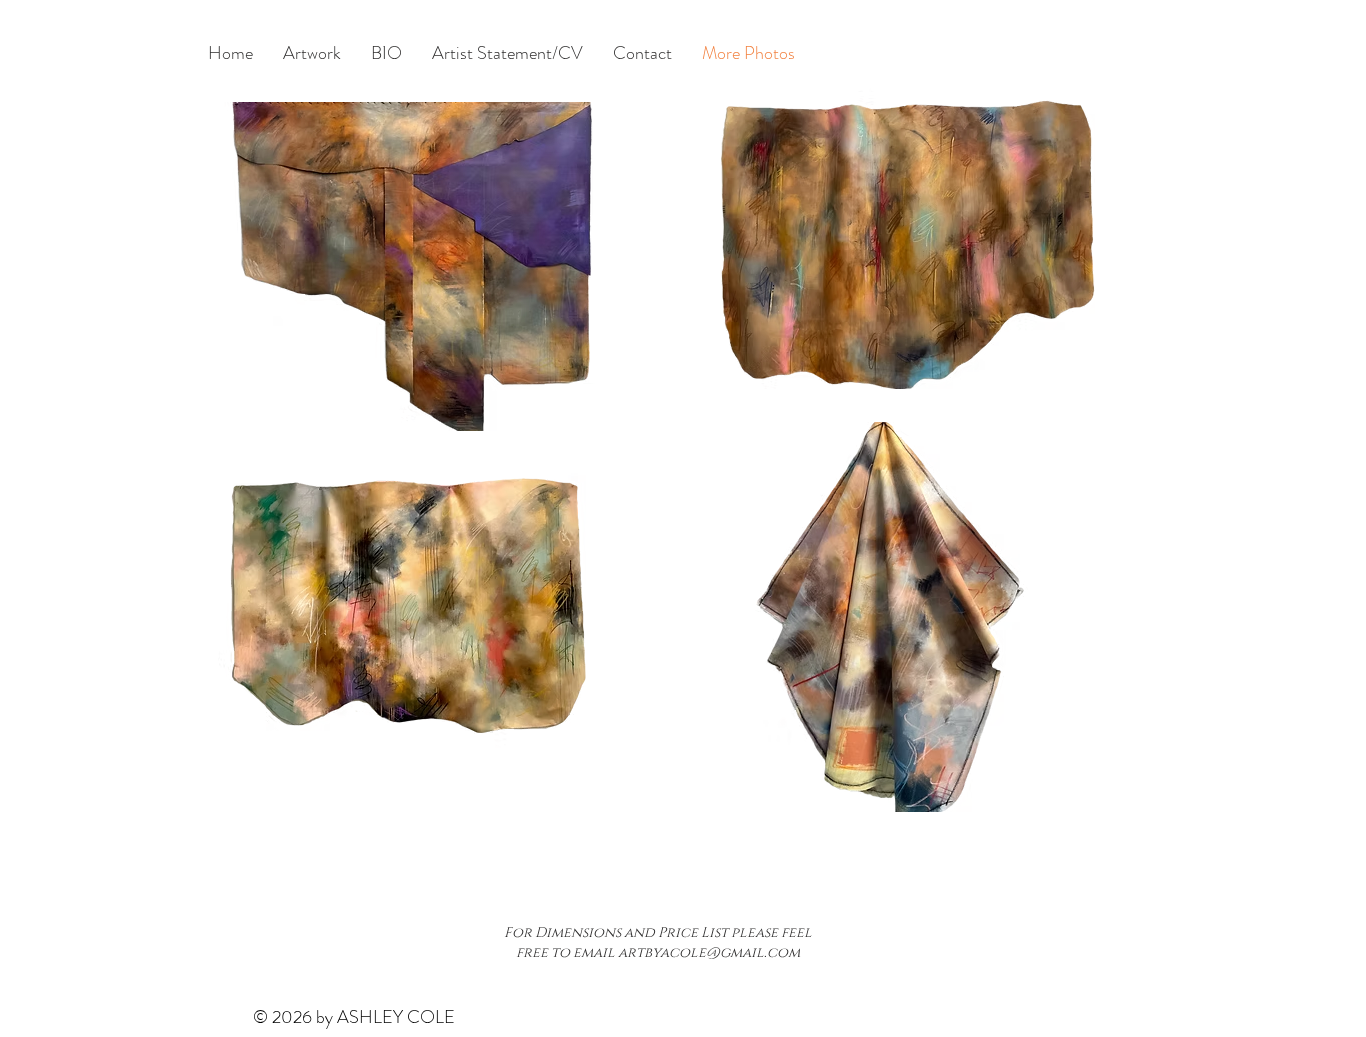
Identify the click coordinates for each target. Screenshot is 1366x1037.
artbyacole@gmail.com (709, 952)
